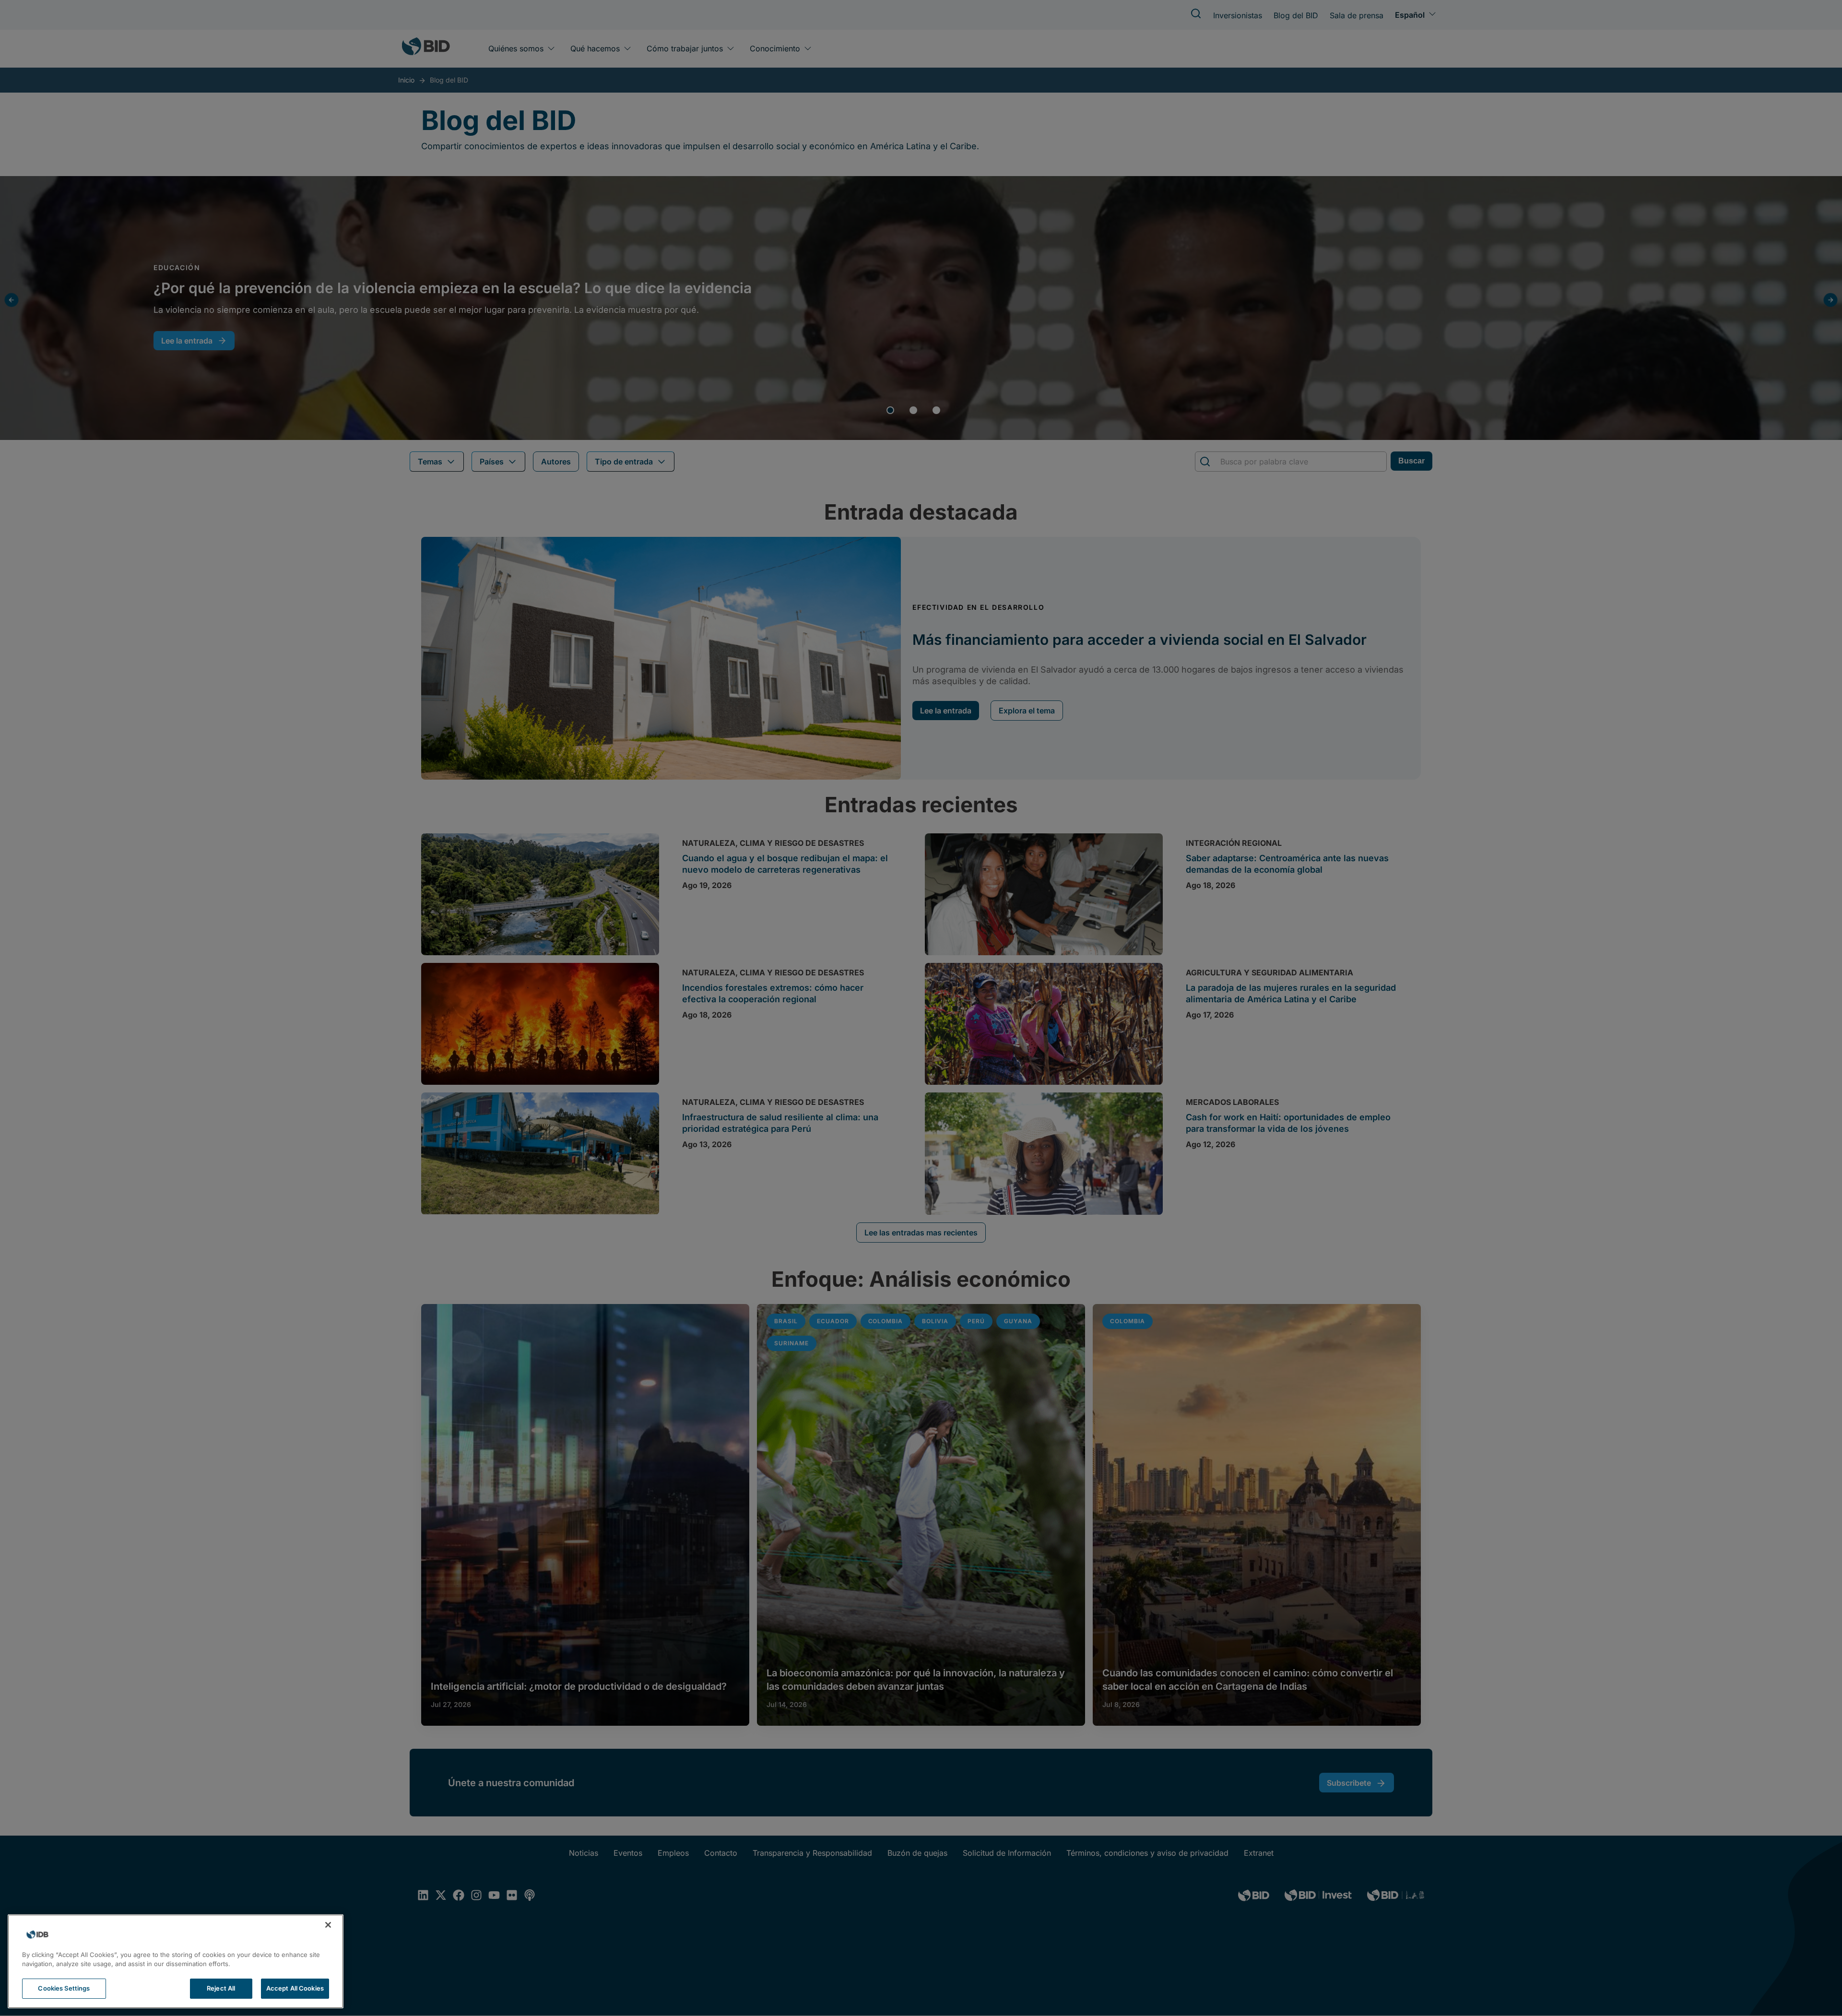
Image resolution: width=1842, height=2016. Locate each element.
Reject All (221, 1988)
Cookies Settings (64, 1988)
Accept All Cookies (295, 1988)
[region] (176, 1961)
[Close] (328, 1925)
